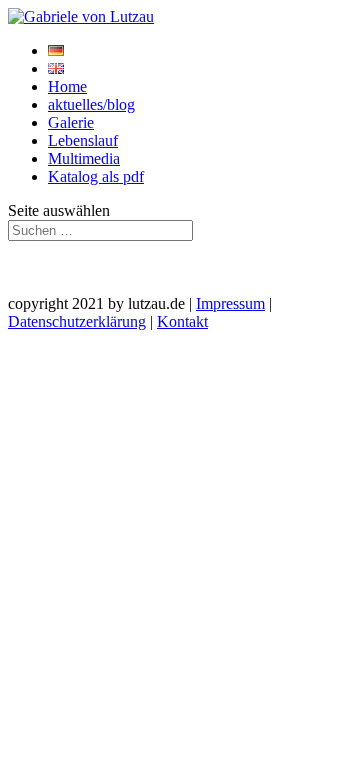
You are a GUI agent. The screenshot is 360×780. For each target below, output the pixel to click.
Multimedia (84, 158)
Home (67, 86)
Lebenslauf (83, 140)
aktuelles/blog (91, 104)
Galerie (71, 122)
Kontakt (182, 321)
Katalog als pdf (96, 176)
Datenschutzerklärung (77, 321)
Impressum (230, 303)
